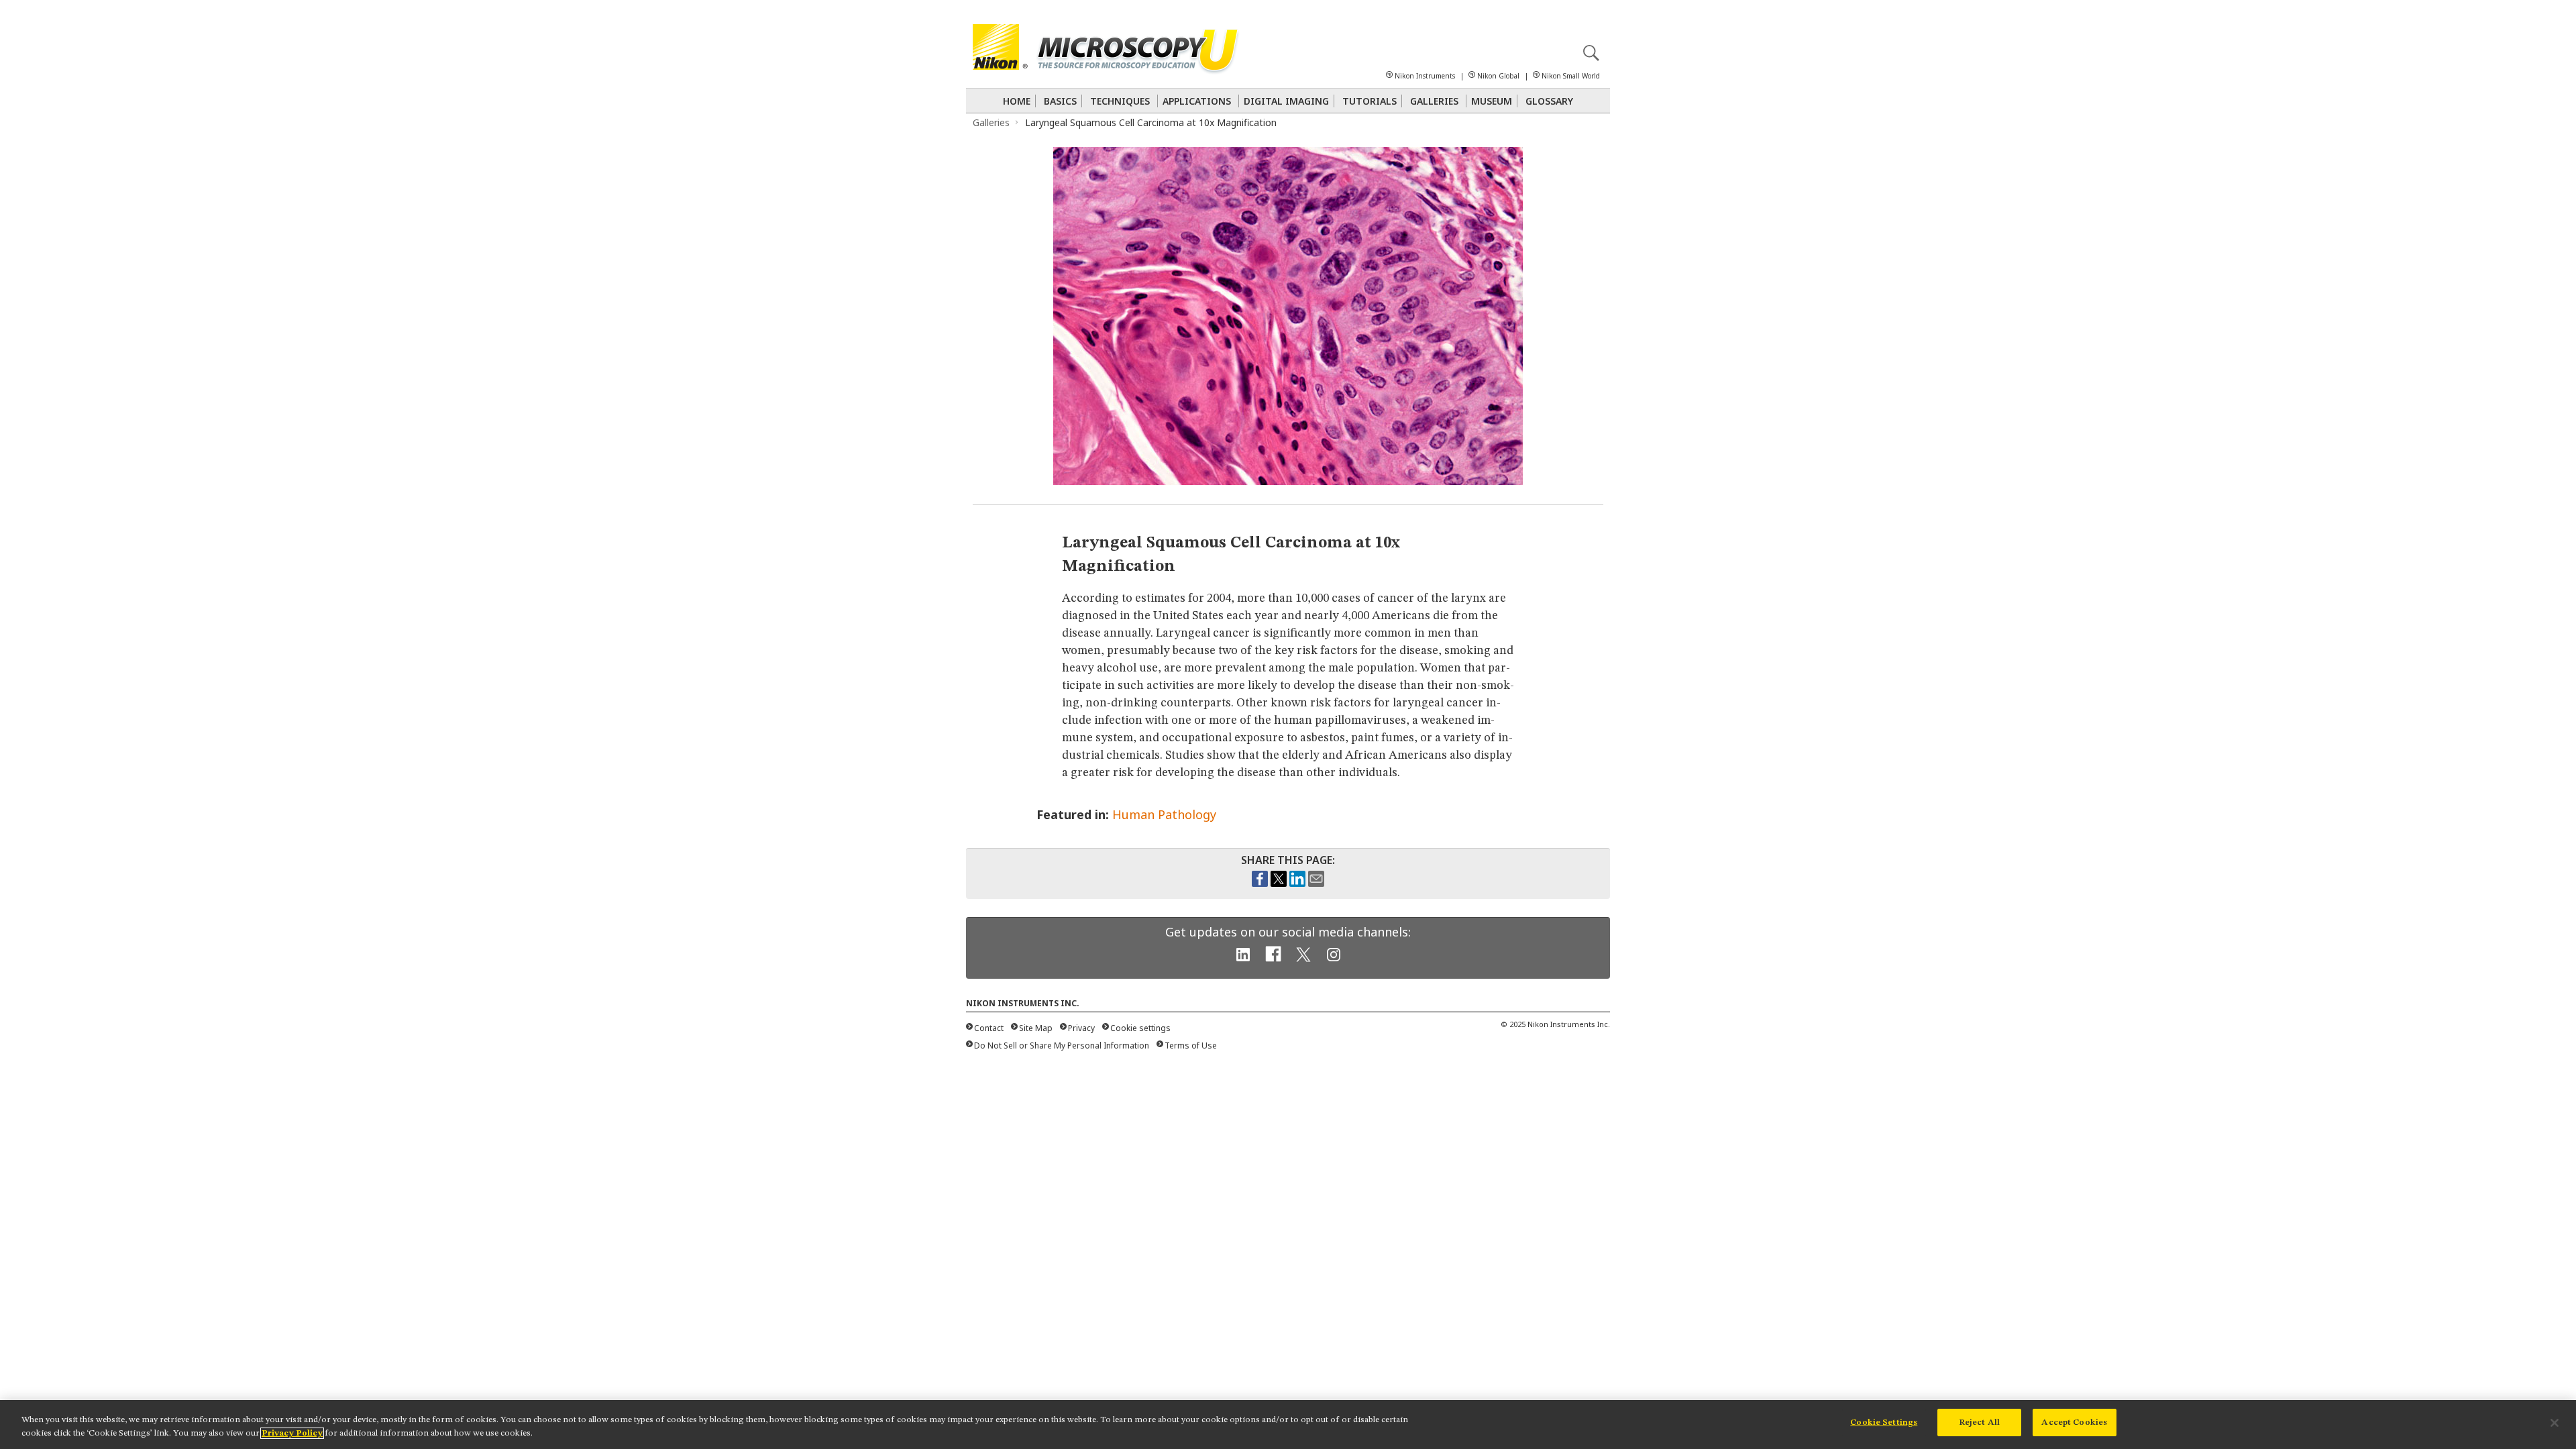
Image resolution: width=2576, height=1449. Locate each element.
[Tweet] (1279, 883)
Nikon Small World (1571, 76)
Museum (1492, 101)
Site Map (1036, 1028)
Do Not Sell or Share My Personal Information (1062, 1045)
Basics (1060, 101)
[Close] (2555, 1423)
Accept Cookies (2074, 1423)
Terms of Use (1191, 1045)
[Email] (1316, 883)
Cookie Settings (1884, 1423)
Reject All (1979, 1423)
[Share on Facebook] (1260, 883)
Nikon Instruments (1425, 76)
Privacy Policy (292, 1433)
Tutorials (1370, 101)
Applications (1197, 101)
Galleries (1434, 101)
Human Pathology (1164, 814)
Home (1017, 101)
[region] (1288, 1425)
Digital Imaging (1286, 101)
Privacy (1081, 1028)
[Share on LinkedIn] (1297, 883)
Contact (989, 1028)
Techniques (1120, 101)
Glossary (1549, 101)
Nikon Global (1498, 76)
